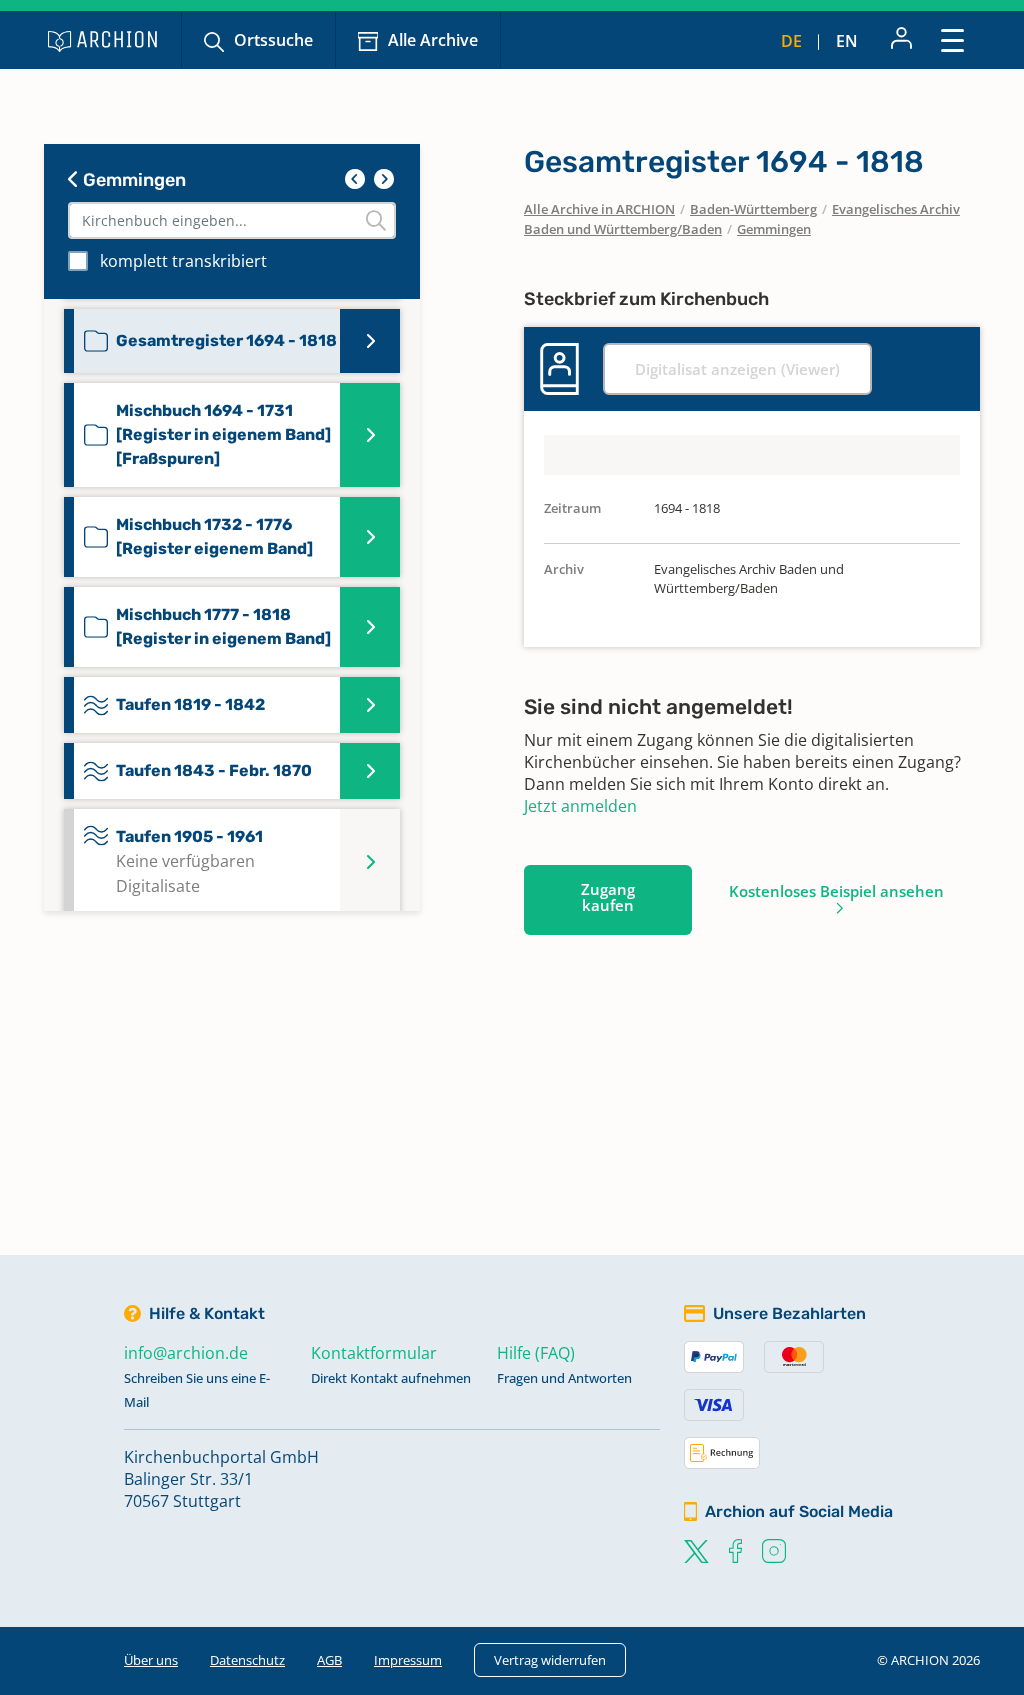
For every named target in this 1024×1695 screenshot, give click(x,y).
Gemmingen (132, 180)
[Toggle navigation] (952, 39)
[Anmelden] (901, 40)
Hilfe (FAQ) (536, 1353)
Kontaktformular (374, 1353)
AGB (329, 1660)
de (791, 41)
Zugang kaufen (608, 897)
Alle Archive (433, 40)
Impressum (408, 1660)
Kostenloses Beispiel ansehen (836, 891)
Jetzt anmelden (580, 806)
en (847, 41)
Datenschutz (247, 1660)
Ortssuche (273, 40)
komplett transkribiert (183, 261)
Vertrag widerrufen (550, 1660)
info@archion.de (186, 1353)
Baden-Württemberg (753, 209)
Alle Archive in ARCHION (599, 209)
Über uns (151, 1660)
